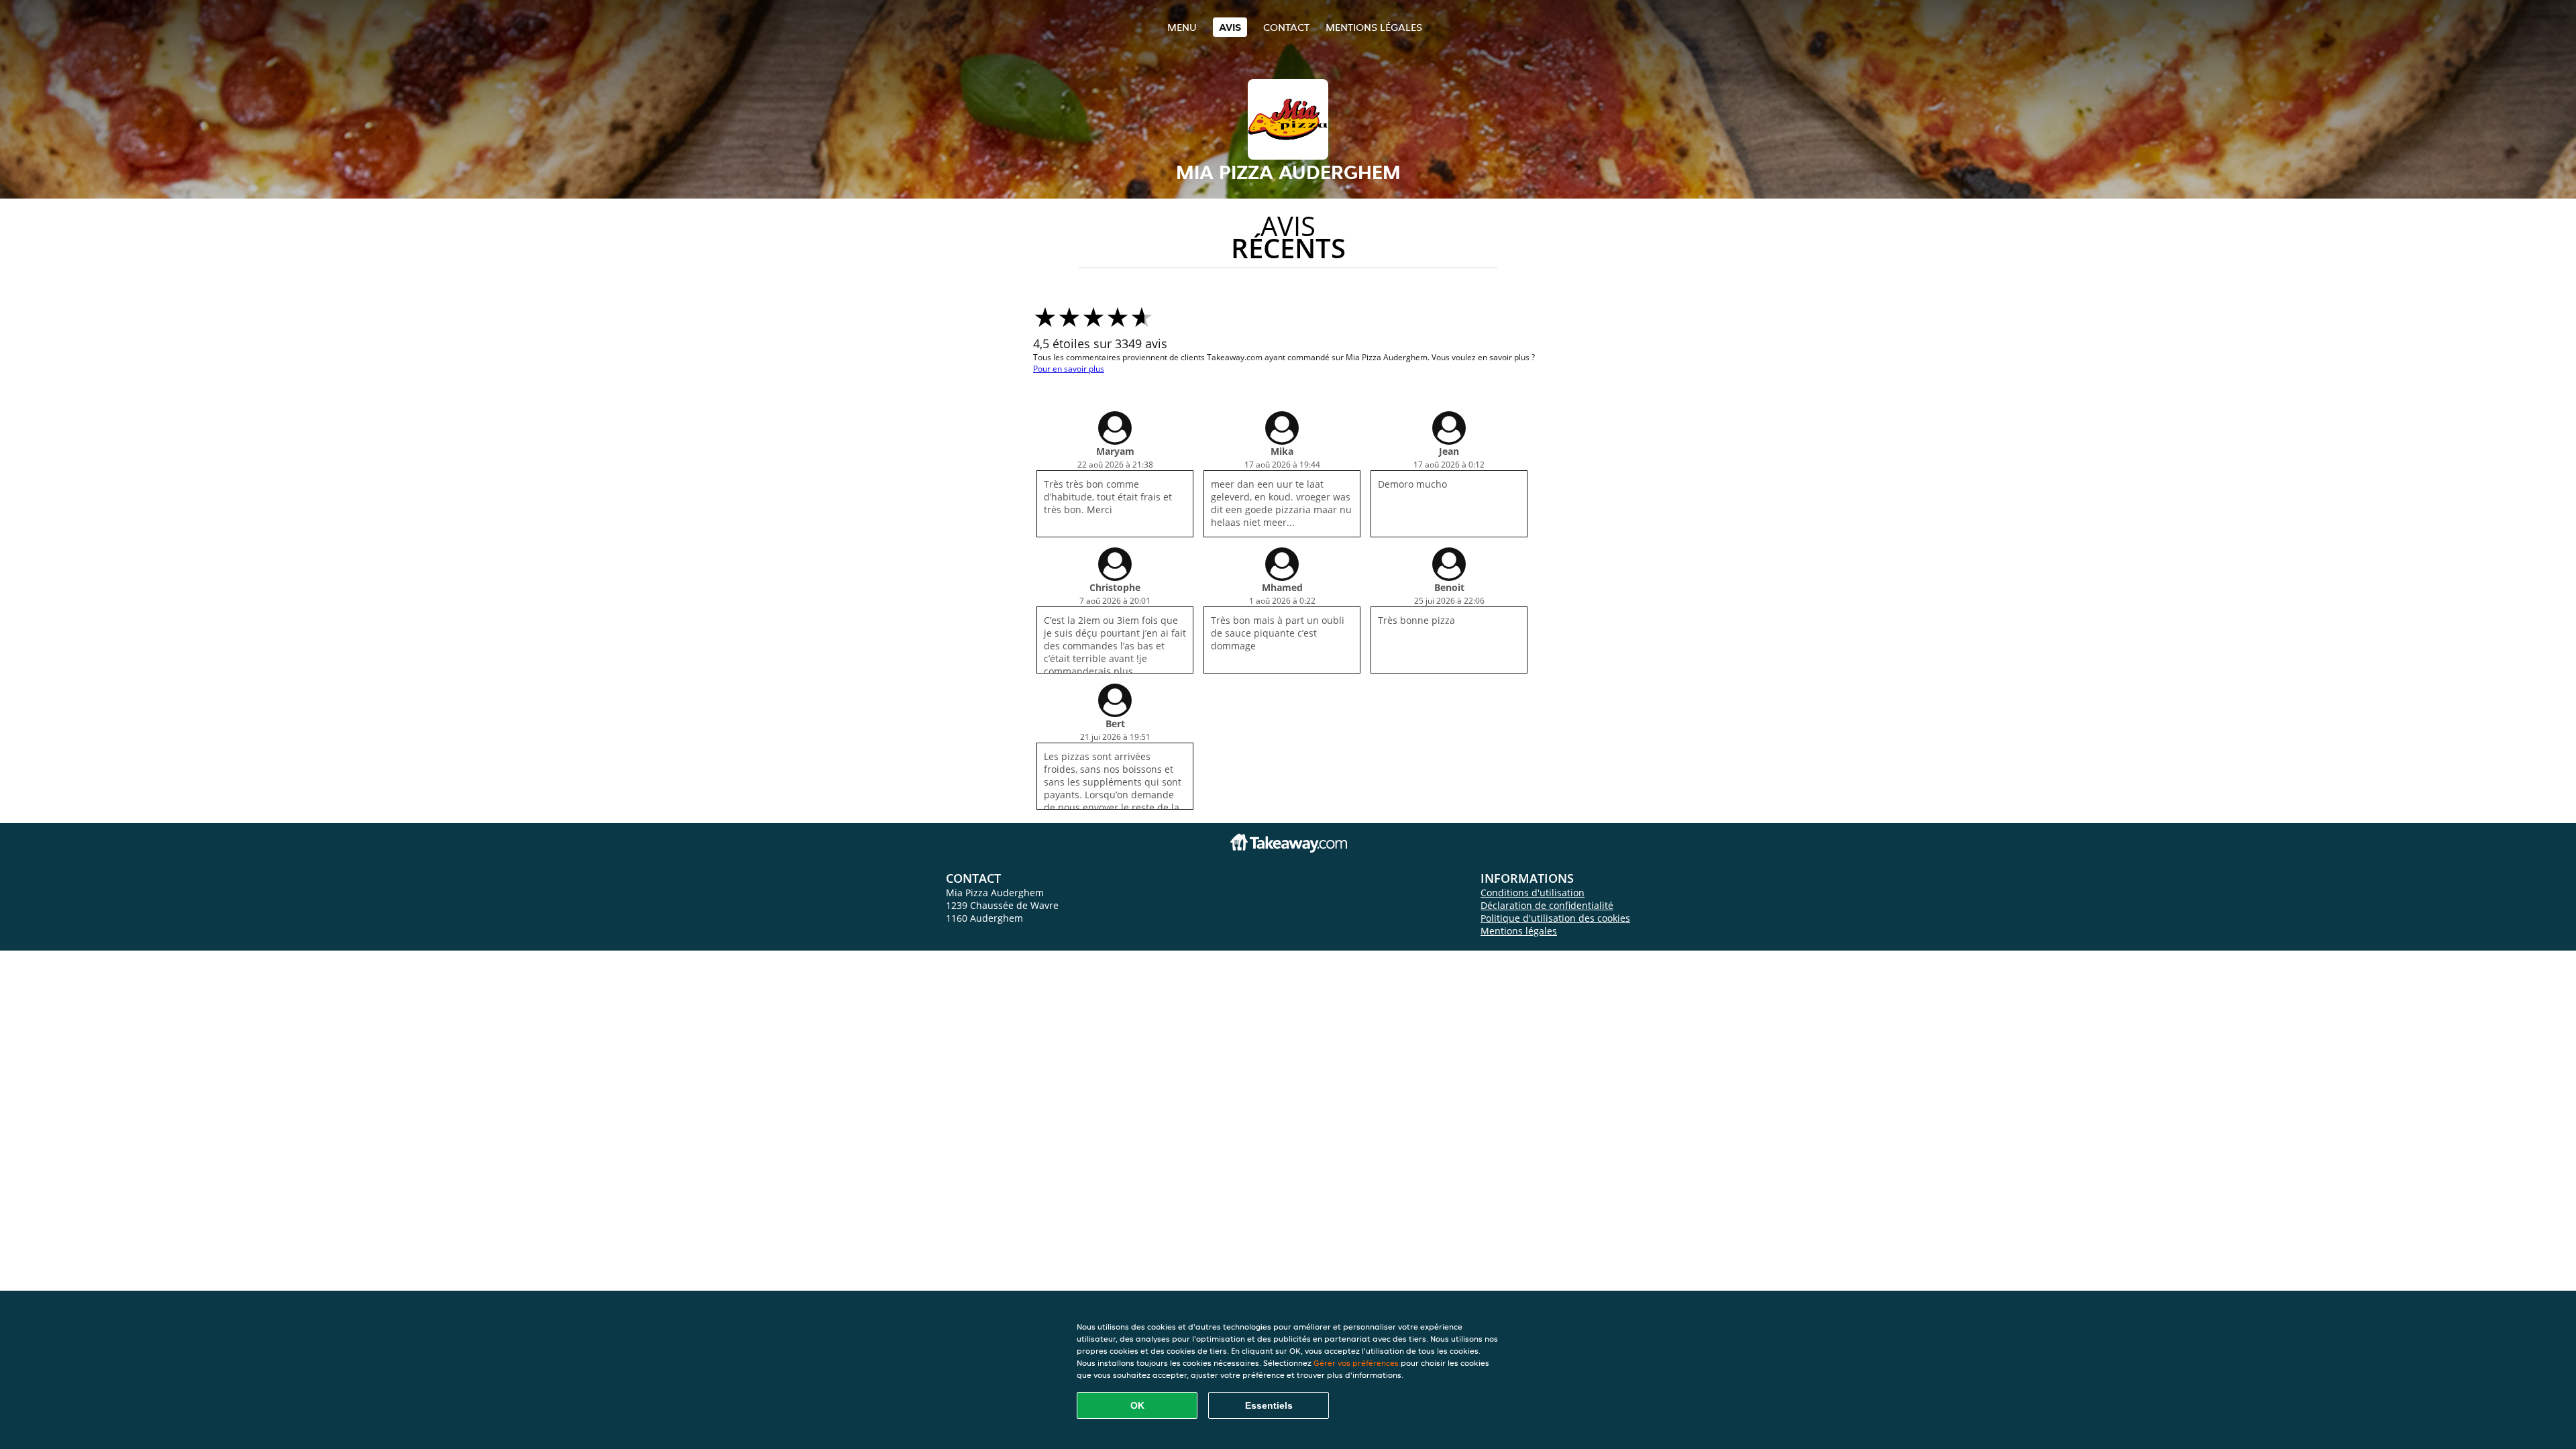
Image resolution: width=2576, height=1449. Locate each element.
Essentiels (1269, 1405)
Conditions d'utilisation (1533, 893)
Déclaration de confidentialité (1547, 905)
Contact (1286, 27)
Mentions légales (1374, 27)
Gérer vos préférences (1356, 1363)
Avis (1230, 27)
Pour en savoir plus (1069, 369)
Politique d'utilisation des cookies (1555, 918)
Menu (1182, 27)
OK (1137, 1405)
